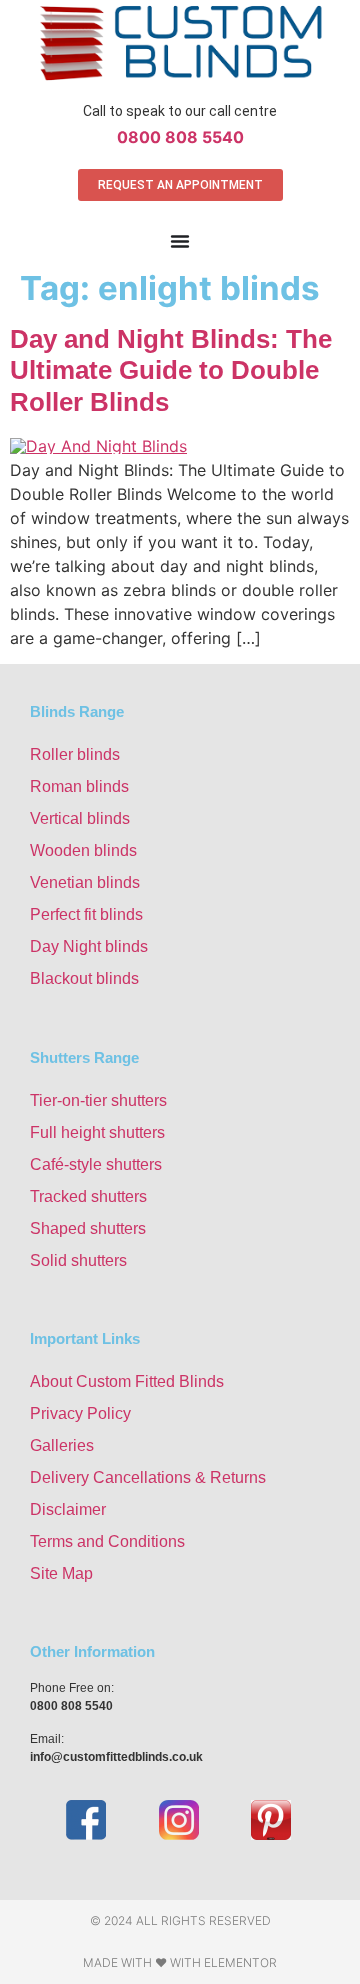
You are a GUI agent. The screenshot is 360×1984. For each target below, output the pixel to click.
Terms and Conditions (107, 1541)
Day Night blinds (89, 946)
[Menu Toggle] (180, 241)
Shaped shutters (88, 1228)
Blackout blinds (84, 978)
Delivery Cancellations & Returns (148, 1477)
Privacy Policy (80, 1413)
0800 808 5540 (180, 137)
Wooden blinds (83, 850)
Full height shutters (97, 1132)
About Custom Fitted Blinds (127, 1381)
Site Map (61, 1573)
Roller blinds (75, 754)
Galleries (62, 1445)
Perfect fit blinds (86, 914)
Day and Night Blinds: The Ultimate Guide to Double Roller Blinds (171, 370)
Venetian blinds (85, 882)
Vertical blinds (80, 818)
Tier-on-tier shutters (98, 1100)
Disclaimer (68, 1509)
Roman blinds (79, 786)
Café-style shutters (96, 1164)
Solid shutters (78, 1260)
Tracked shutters (88, 1196)
